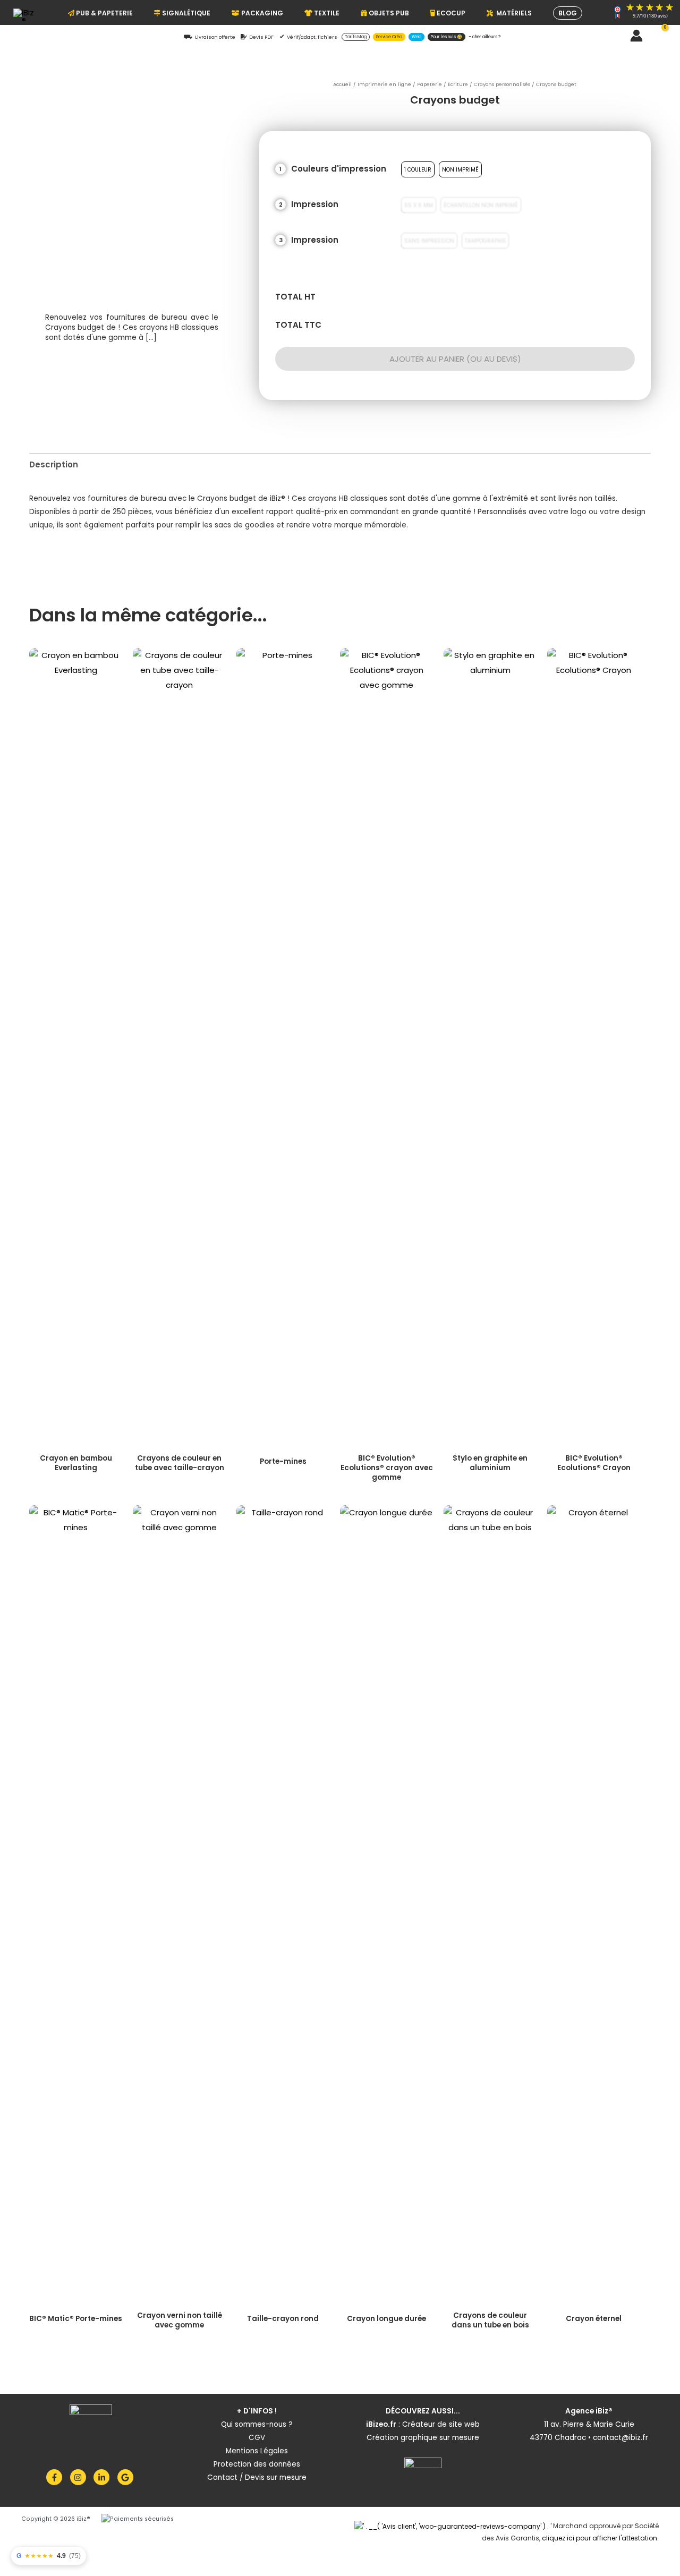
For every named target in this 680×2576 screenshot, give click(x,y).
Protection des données (257, 2464)
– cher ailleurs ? (484, 37)
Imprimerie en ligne (384, 84)
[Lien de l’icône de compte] (636, 36)
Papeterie (430, 84)
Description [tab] (54, 464)
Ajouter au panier (426, 359)
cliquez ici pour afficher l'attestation (600, 2538)
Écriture (458, 84)
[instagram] (81, 2477)
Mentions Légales (257, 2451)
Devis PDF (261, 37)
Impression (315, 204)
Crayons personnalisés (502, 84)
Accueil (342, 84)
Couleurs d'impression (339, 169)
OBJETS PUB (388, 13)
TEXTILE (326, 13)
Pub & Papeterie (104, 13)
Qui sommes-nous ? (257, 2424)
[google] (127, 2477)
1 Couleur (418, 169)
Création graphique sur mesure (423, 2438)
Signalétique (185, 13)
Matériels (512, 13)
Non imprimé (460, 169)
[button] (618, 36)
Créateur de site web (441, 2424)
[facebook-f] (57, 2477)
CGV (257, 2438)
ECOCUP (450, 13)
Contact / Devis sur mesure (257, 2477)
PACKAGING (261, 13)
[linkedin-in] (104, 2477)
